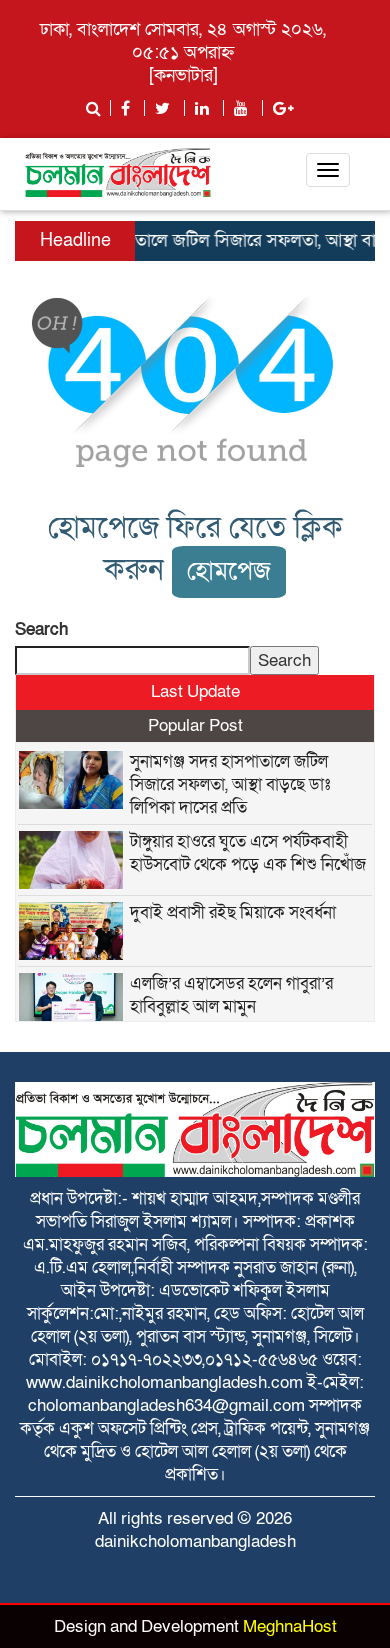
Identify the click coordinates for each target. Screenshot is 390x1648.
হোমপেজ (229, 571)
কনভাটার (183, 75)
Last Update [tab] (195, 691)
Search (41, 629)
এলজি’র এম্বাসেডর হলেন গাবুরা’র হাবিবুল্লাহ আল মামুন (231, 995)
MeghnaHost (290, 1626)
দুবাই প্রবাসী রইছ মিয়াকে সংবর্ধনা (233, 912)
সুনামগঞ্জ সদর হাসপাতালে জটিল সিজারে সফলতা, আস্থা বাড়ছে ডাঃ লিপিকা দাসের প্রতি (230, 784)
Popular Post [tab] (195, 725)
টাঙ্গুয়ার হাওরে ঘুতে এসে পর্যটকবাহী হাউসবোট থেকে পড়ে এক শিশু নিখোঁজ (248, 853)
